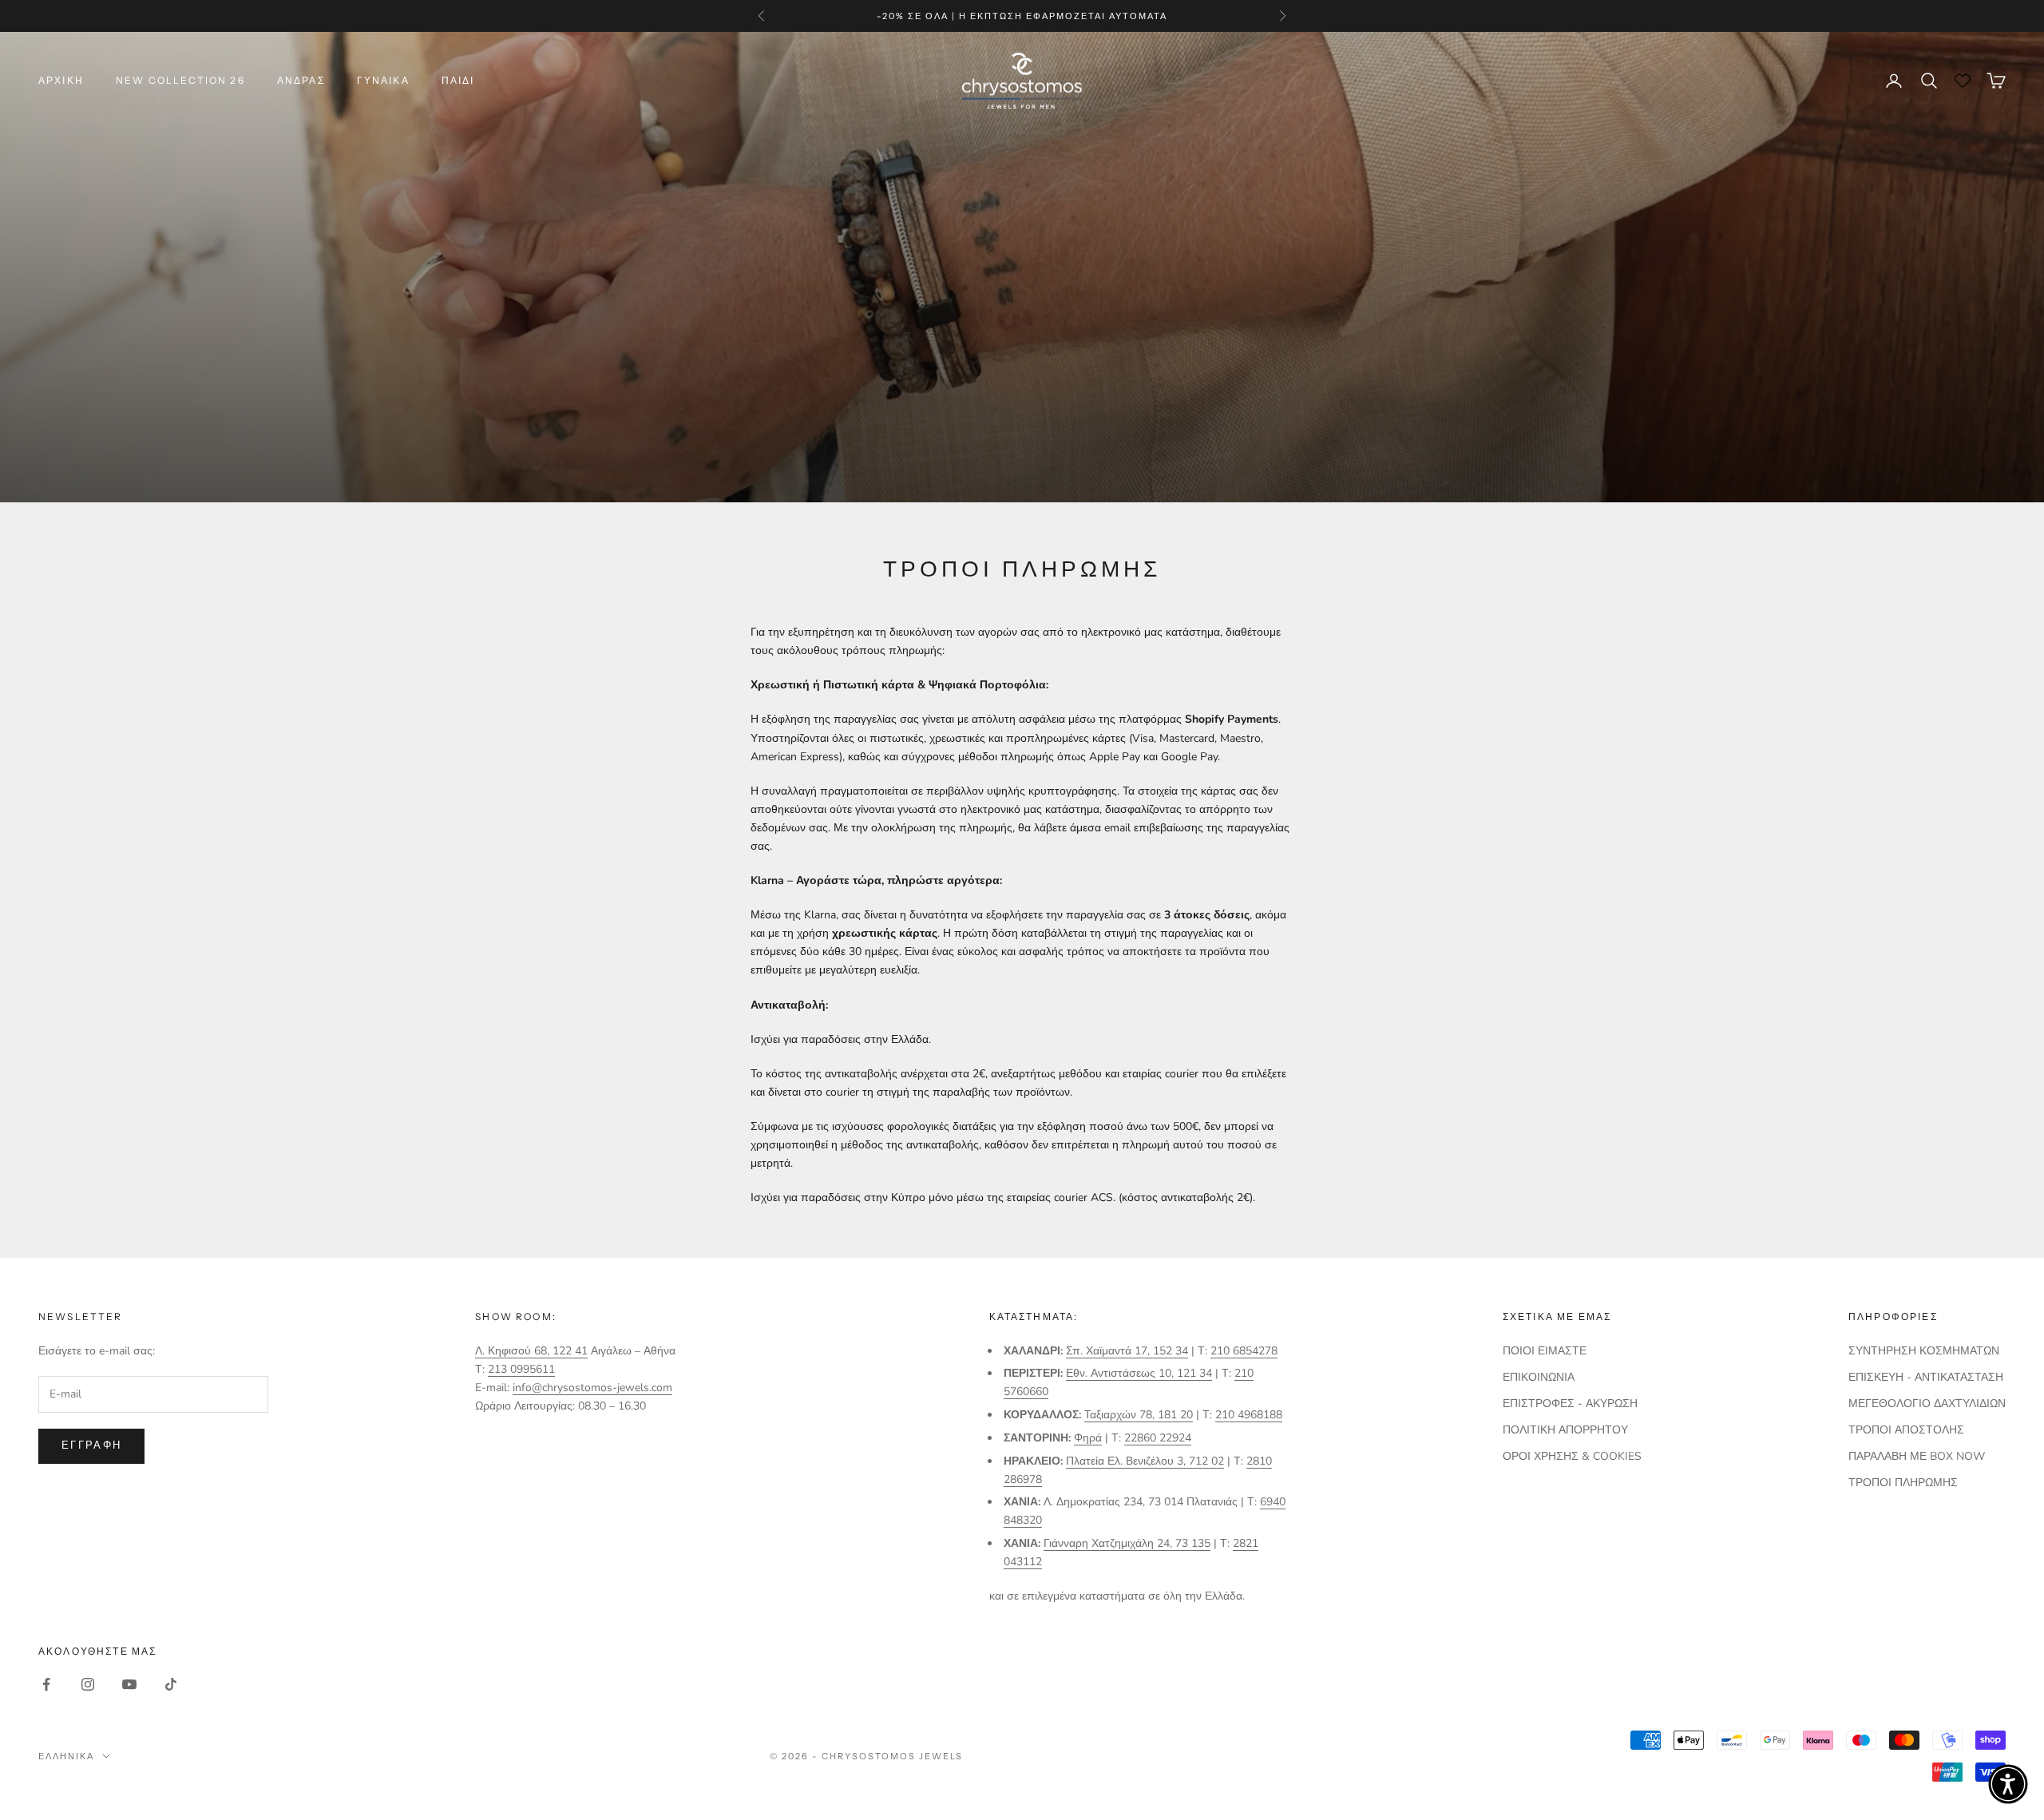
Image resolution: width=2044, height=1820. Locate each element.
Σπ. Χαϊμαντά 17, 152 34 (1127, 1351)
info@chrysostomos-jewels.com (592, 1388)
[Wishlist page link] (1963, 81)
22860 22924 (1158, 1438)
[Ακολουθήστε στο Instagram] (88, 1684)
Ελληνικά (66, 1756)
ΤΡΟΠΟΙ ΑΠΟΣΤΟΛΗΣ (1906, 1430)
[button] (2008, 1784)
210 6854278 (1244, 1351)
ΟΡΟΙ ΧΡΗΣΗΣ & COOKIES (1572, 1456)
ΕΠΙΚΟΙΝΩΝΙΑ (1539, 1377)
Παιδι (458, 80)
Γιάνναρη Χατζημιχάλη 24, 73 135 (1127, 1543)
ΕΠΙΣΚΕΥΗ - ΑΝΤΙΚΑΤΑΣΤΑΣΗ (1926, 1377)
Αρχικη (61, 80)
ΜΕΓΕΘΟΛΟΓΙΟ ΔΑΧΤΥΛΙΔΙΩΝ (1927, 1404)
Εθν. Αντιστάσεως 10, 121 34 (1139, 1373)
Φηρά (1088, 1438)
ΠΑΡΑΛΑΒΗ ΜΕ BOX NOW (1917, 1456)
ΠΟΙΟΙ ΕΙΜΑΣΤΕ (1545, 1351)
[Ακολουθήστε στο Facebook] (46, 1684)
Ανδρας (301, 80)
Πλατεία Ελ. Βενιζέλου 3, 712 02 (1145, 1461)
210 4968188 (1249, 1415)
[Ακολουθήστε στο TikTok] (171, 1684)
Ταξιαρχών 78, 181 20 (1139, 1415)
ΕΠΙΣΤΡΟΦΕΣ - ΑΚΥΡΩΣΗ (1570, 1404)
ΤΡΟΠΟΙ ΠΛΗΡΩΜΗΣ (1903, 1483)
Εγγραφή (91, 1445)
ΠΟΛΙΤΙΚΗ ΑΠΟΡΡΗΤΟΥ (1565, 1430)
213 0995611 (521, 1369)
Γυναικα (383, 80)
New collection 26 (180, 80)
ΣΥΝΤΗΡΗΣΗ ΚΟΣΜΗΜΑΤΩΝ (1924, 1351)
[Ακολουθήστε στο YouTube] (129, 1684)
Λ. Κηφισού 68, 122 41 (531, 1351)
